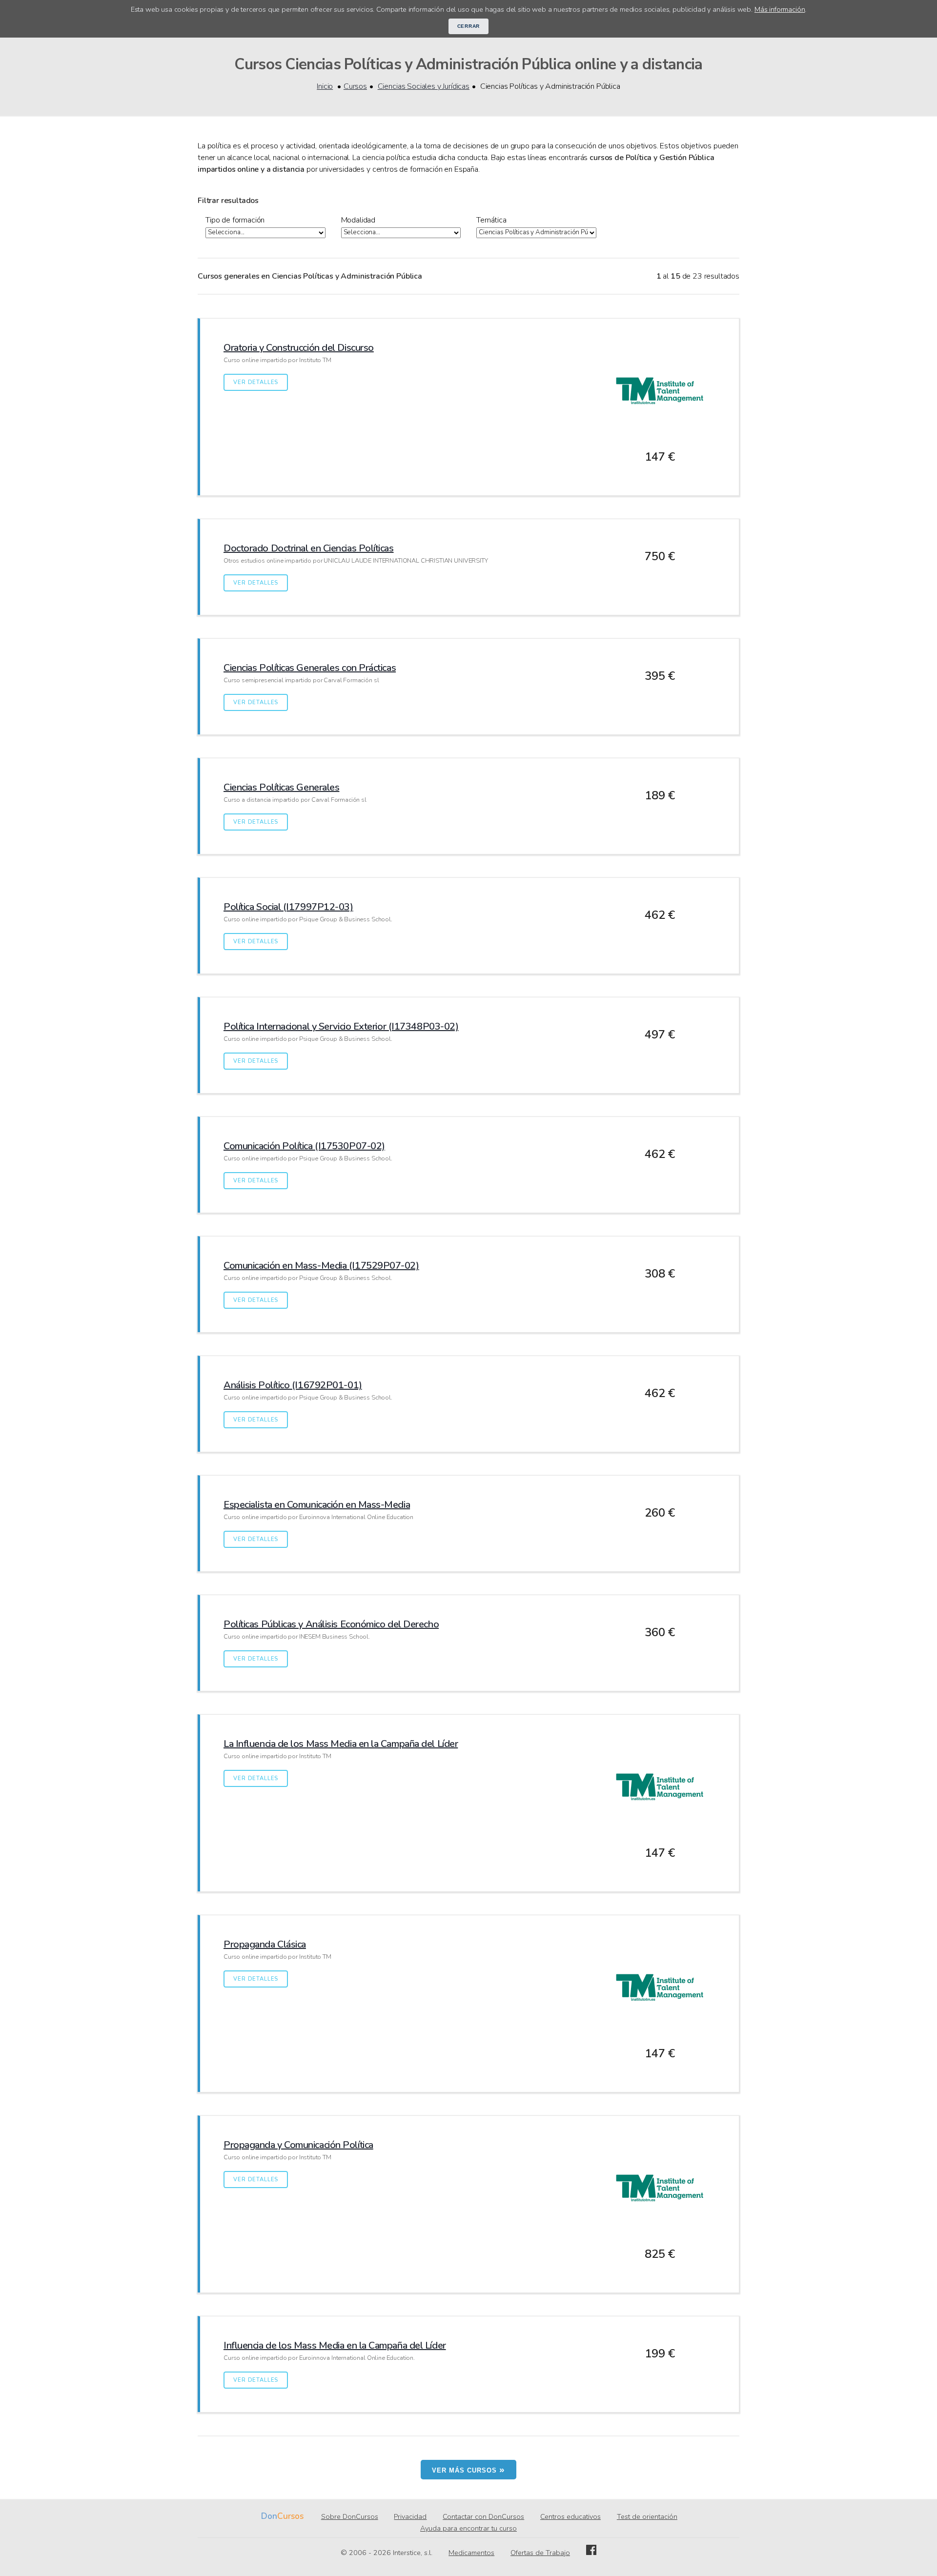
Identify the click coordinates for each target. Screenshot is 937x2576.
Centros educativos (570, 2516)
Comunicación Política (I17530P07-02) (304, 1146)
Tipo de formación (235, 220)
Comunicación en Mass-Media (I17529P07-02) (321, 1266)
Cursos (355, 86)
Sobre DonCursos (350, 2516)
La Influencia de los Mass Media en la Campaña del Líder (341, 1744)
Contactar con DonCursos (483, 2516)
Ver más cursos (468, 2469)
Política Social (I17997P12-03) (288, 907)
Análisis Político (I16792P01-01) (293, 1385)
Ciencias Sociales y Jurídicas (424, 86)
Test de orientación (647, 2516)
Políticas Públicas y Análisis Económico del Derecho (331, 1624)
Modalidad (358, 220)
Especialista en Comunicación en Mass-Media (317, 1505)
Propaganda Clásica (265, 1944)
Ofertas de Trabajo (540, 2553)
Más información (780, 9)
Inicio (325, 86)
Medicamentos (471, 2553)
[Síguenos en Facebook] (591, 2553)
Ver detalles (256, 382)
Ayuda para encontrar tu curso (468, 2528)
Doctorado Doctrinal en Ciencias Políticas (309, 548)
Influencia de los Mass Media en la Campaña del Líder (335, 2345)
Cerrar (469, 26)
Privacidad (410, 2516)
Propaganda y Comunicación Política (298, 2145)
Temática (491, 220)
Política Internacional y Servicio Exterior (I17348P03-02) (341, 1026)
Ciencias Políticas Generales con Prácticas (310, 668)
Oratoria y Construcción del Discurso (299, 348)
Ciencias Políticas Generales (281, 787)
